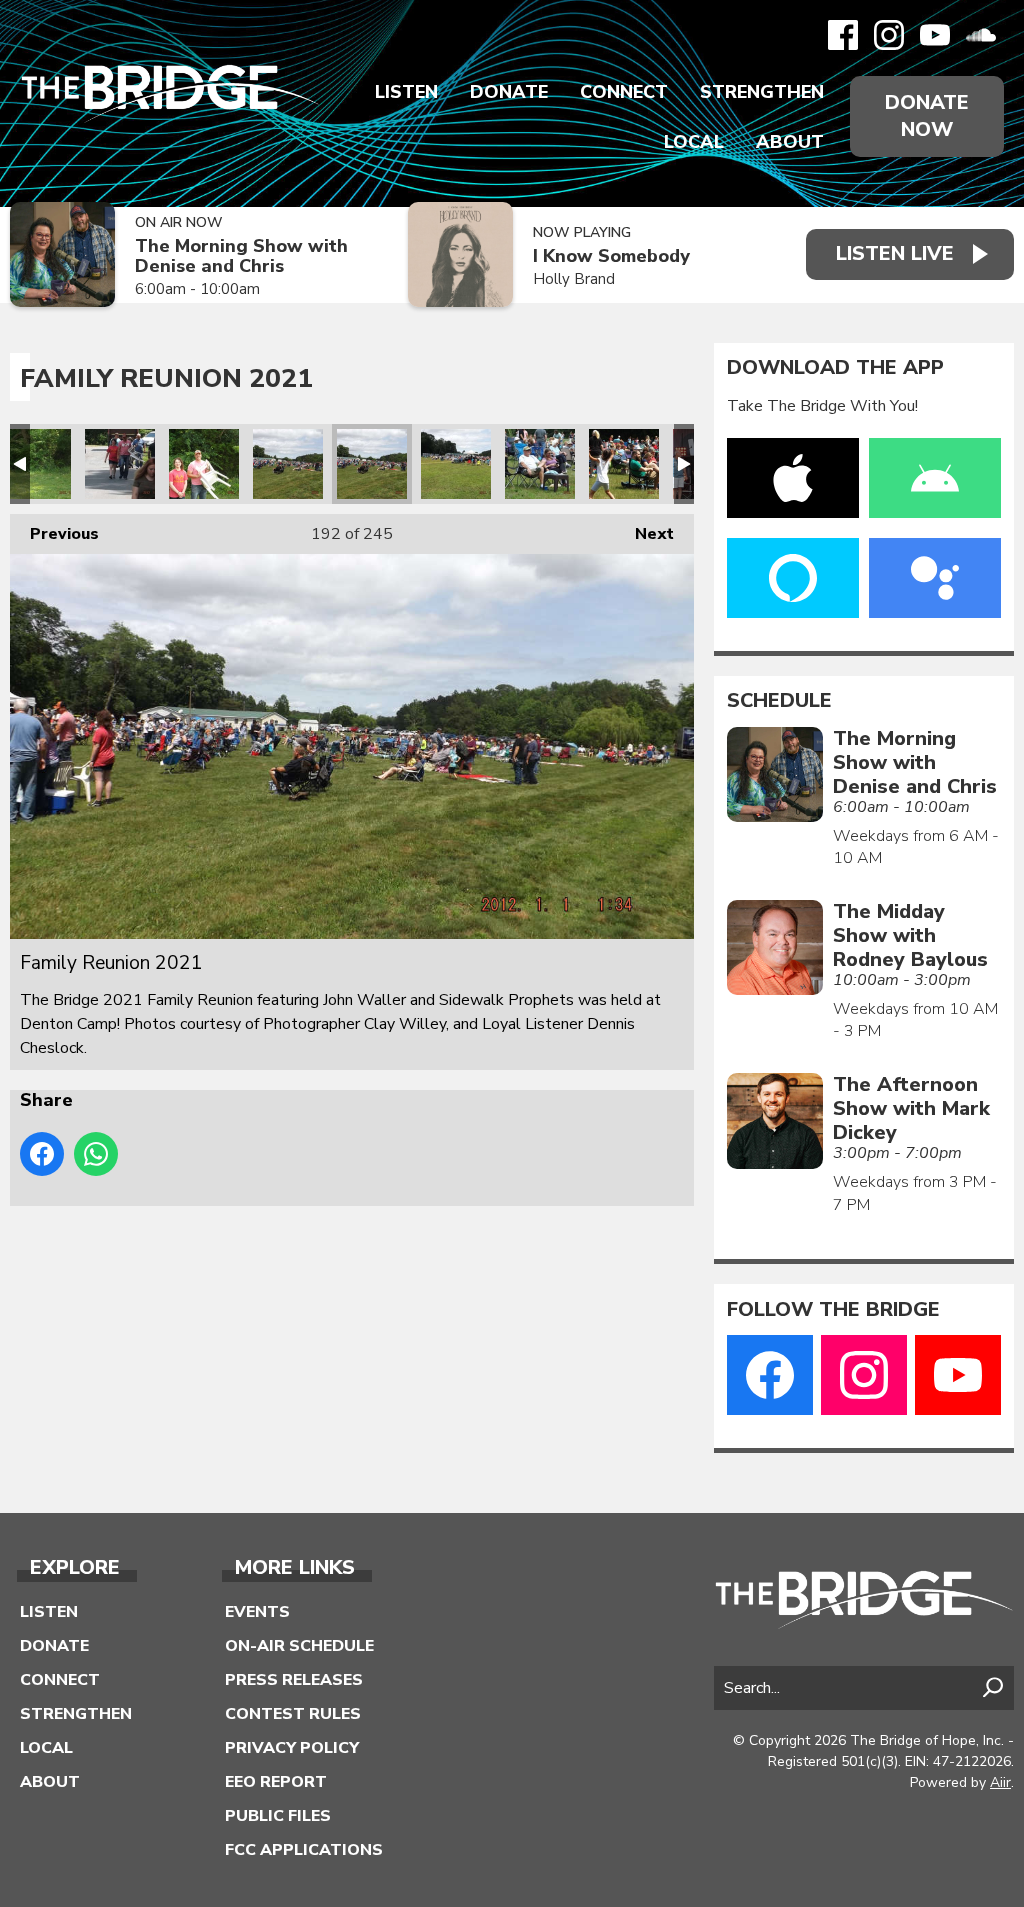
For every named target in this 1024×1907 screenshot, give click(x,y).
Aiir (1000, 1782)
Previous (54, 534)
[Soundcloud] (981, 35)
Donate (509, 92)
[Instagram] (889, 35)
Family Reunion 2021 (36, 464)
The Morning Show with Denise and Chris (241, 256)
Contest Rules (293, 1714)
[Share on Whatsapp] (96, 1154)
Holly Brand (574, 279)
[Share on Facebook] (42, 1154)
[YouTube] (935, 35)
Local (694, 142)
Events (257, 1612)
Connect (624, 92)
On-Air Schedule (299, 1646)
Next (644, 534)
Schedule (779, 701)
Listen (406, 92)
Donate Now (927, 116)
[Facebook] (843, 35)
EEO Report (276, 1782)
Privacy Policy (292, 1748)
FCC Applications (304, 1850)
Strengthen (762, 92)
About (790, 142)
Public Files (278, 1816)
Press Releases (294, 1680)
